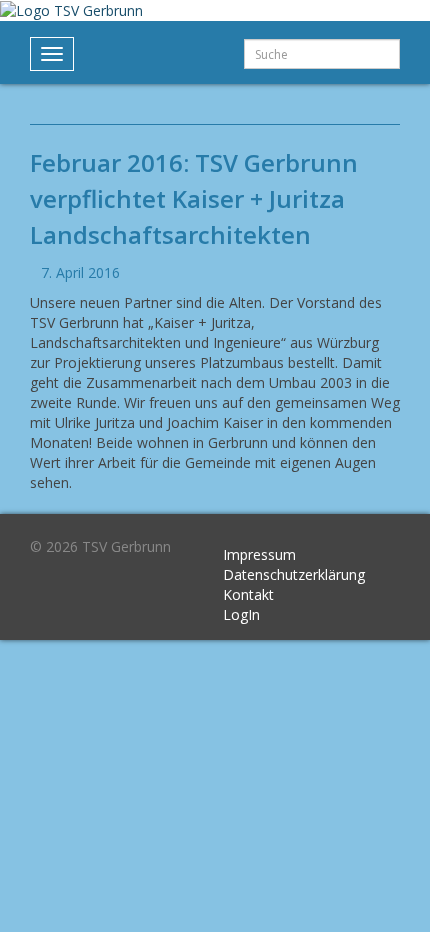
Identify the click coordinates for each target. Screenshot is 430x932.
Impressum (259, 554)
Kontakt (248, 594)
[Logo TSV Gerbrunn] (71, 9)
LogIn (241, 614)
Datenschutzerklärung (294, 574)
